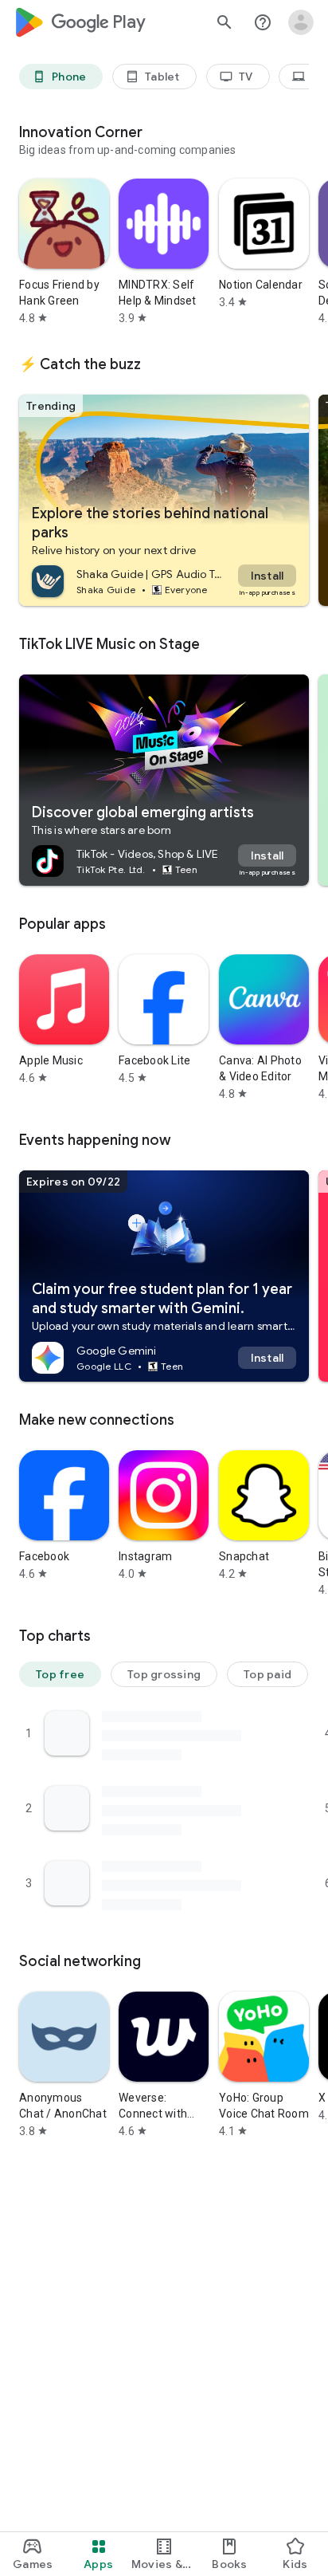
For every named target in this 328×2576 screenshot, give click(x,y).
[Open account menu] (301, 22)
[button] (60, 1674)
